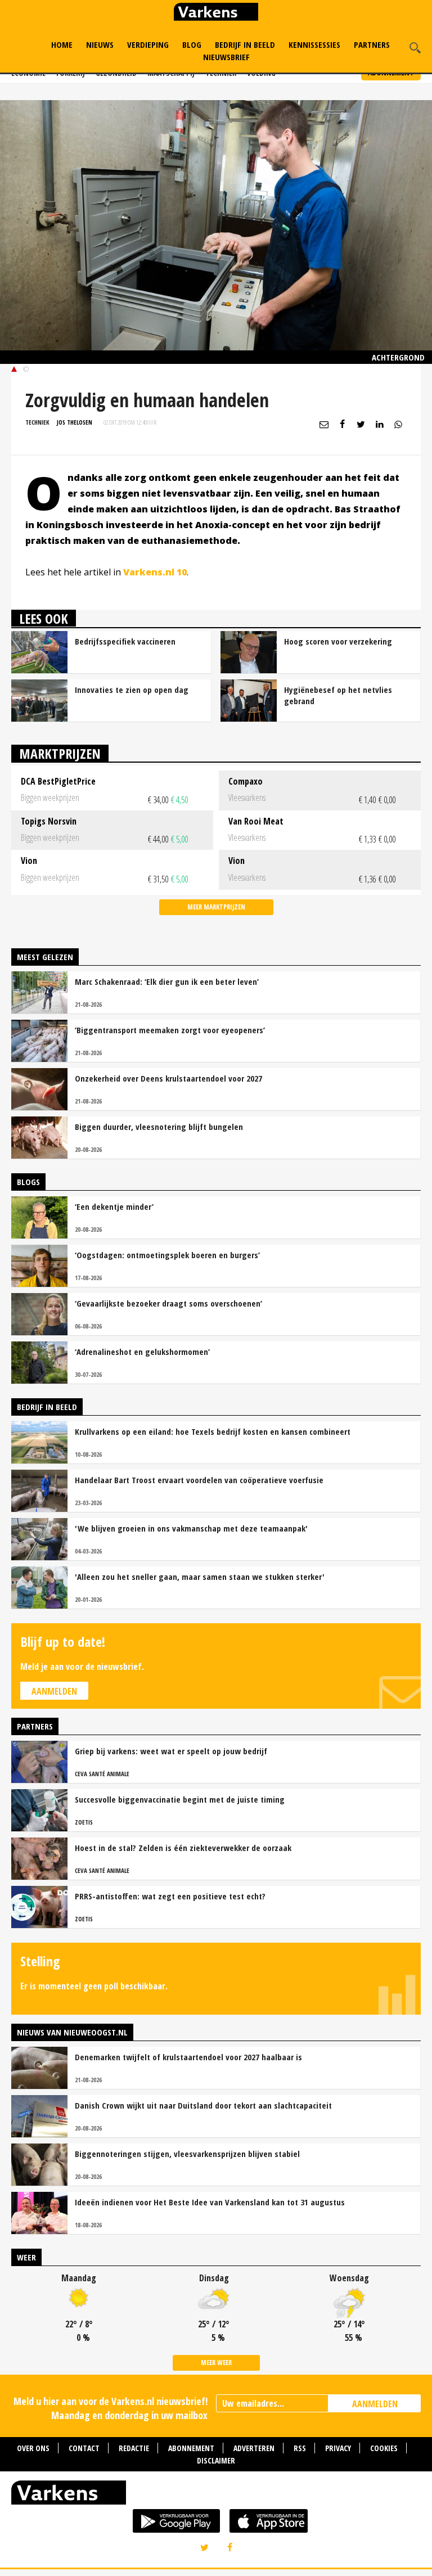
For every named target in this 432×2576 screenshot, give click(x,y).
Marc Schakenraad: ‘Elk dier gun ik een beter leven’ (167, 981)
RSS (300, 2448)
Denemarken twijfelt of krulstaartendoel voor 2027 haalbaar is (188, 2057)
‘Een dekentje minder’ (114, 1206)
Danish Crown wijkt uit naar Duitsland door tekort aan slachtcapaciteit (203, 2105)
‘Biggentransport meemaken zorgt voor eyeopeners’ (170, 1030)
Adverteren (254, 2448)
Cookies (384, 2448)
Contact (84, 2448)
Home (62, 44)
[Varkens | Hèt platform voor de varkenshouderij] (216, 13)
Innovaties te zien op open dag (132, 690)
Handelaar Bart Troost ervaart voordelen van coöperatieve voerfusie (199, 1480)
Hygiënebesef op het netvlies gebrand (338, 695)
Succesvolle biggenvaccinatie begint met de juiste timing (180, 1799)
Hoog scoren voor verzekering (338, 641)
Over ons (33, 2448)
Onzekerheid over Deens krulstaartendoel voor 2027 (168, 1078)
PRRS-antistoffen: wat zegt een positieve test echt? (170, 1896)
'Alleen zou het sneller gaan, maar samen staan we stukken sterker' (200, 1577)
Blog (192, 44)
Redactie (134, 2448)
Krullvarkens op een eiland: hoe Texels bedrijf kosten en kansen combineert (213, 1431)
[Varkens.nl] (216, 2495)
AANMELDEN (375, 2404)
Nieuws (100, 44)
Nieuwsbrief (226, 57)
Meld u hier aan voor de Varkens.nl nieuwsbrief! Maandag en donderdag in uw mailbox (111, 2408)
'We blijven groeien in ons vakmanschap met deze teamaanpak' (191, 1528)
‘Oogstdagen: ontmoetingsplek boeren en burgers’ (167, 1255)
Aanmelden (54, 1691)
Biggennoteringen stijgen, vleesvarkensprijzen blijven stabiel (187, 2154)
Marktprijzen (60, 753)
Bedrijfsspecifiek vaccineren (125, 641)
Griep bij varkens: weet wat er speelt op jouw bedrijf (171, 1751)
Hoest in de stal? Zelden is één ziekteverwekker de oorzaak (183, 1848)
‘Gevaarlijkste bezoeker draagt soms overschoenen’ (168, 1303)
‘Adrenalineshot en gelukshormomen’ (142, 1352)
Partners (372, 44)
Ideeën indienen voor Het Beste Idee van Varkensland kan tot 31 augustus (210, 2202)
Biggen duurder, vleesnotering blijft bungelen (159, 1127)
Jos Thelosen (75, 422)
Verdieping (148, 44)
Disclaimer (216, 2460)
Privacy (338, 2448)
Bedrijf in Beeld (245, 44)
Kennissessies (314, 44)
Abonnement (191, 2448)
